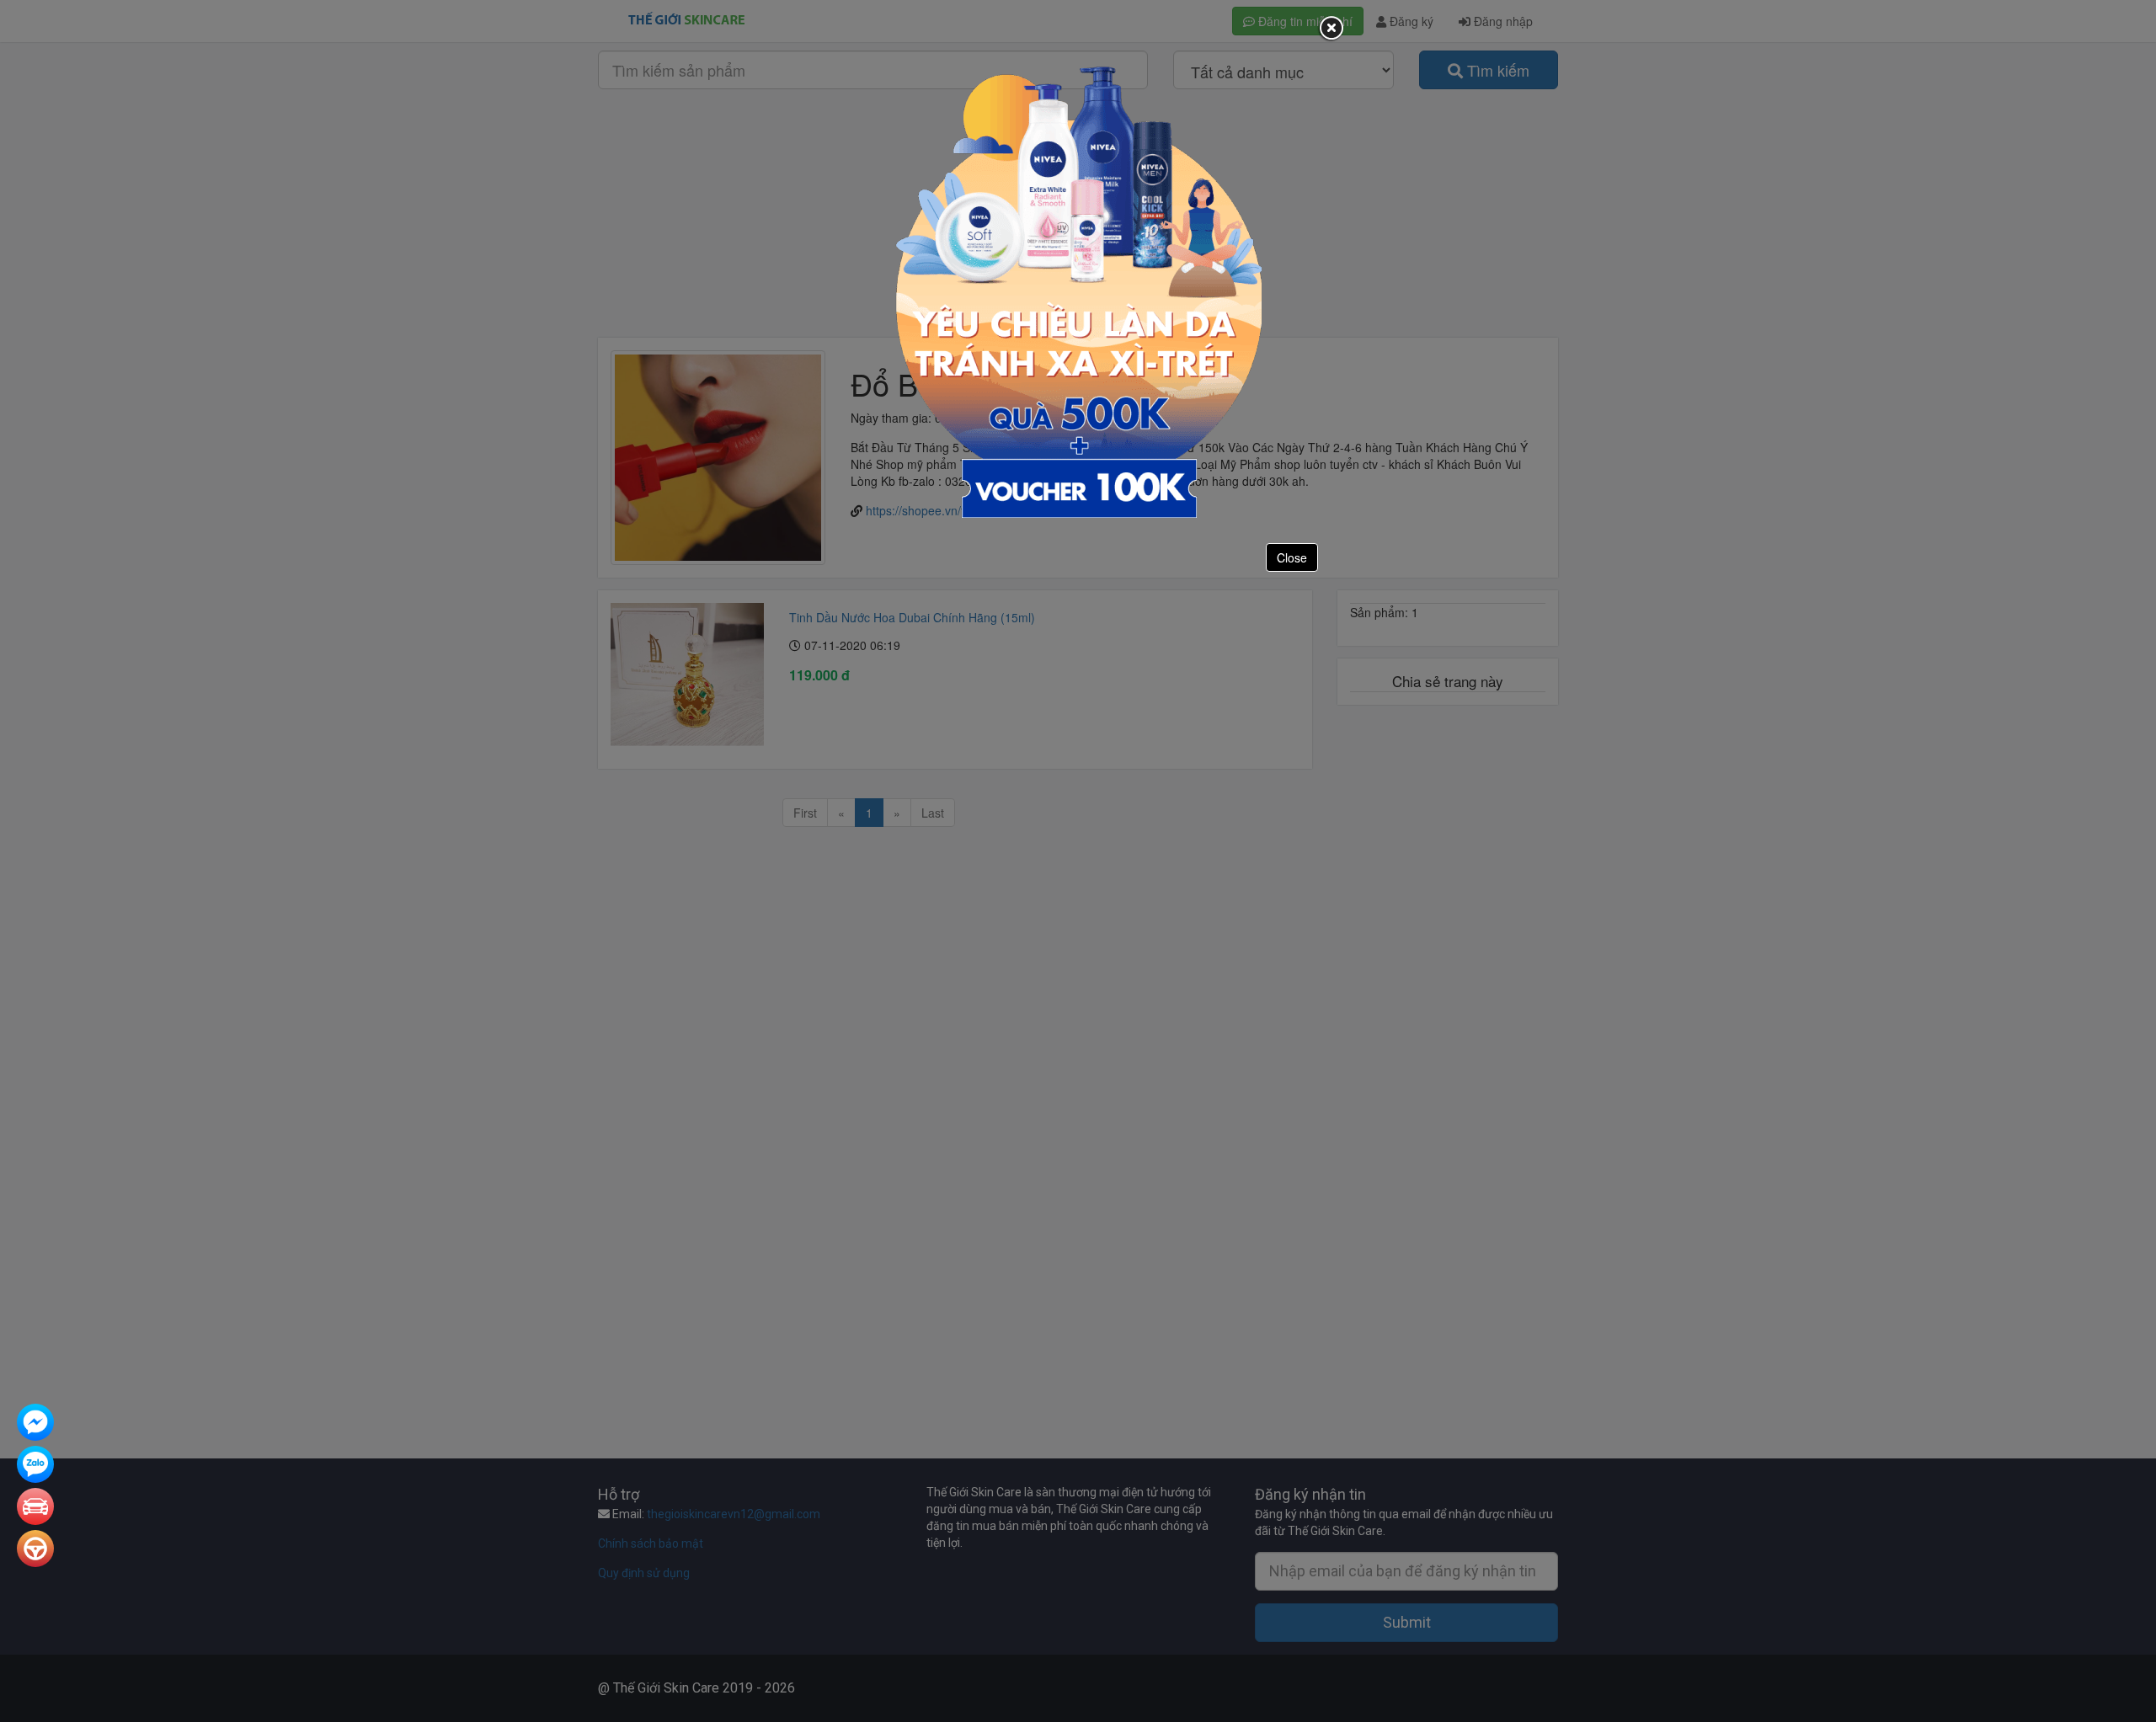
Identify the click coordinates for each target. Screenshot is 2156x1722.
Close (1292, 557)
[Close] (1331, 29)
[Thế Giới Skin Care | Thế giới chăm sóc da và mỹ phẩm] (35, 1424)
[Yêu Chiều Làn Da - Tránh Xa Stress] (1078, 291)
